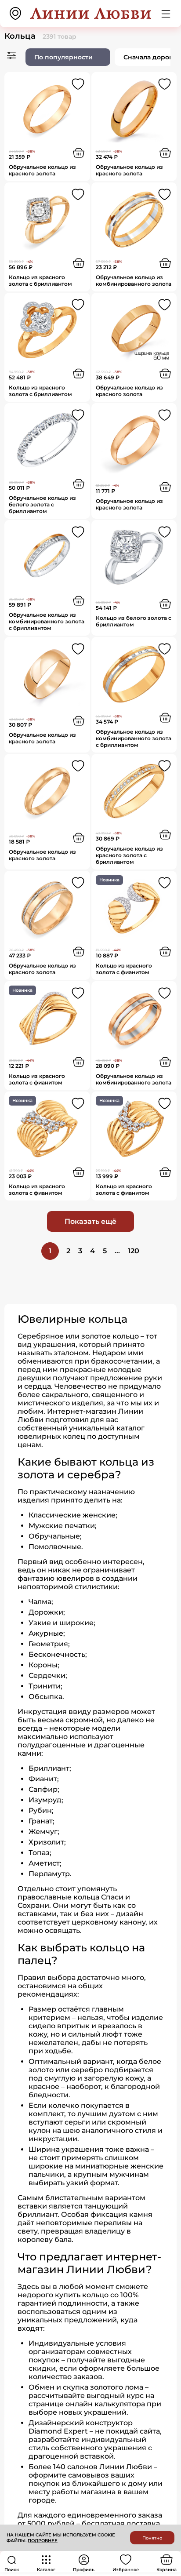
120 (134, 1251)
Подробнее (43, 2541)
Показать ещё (90, 1221)
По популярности (63, 57)
